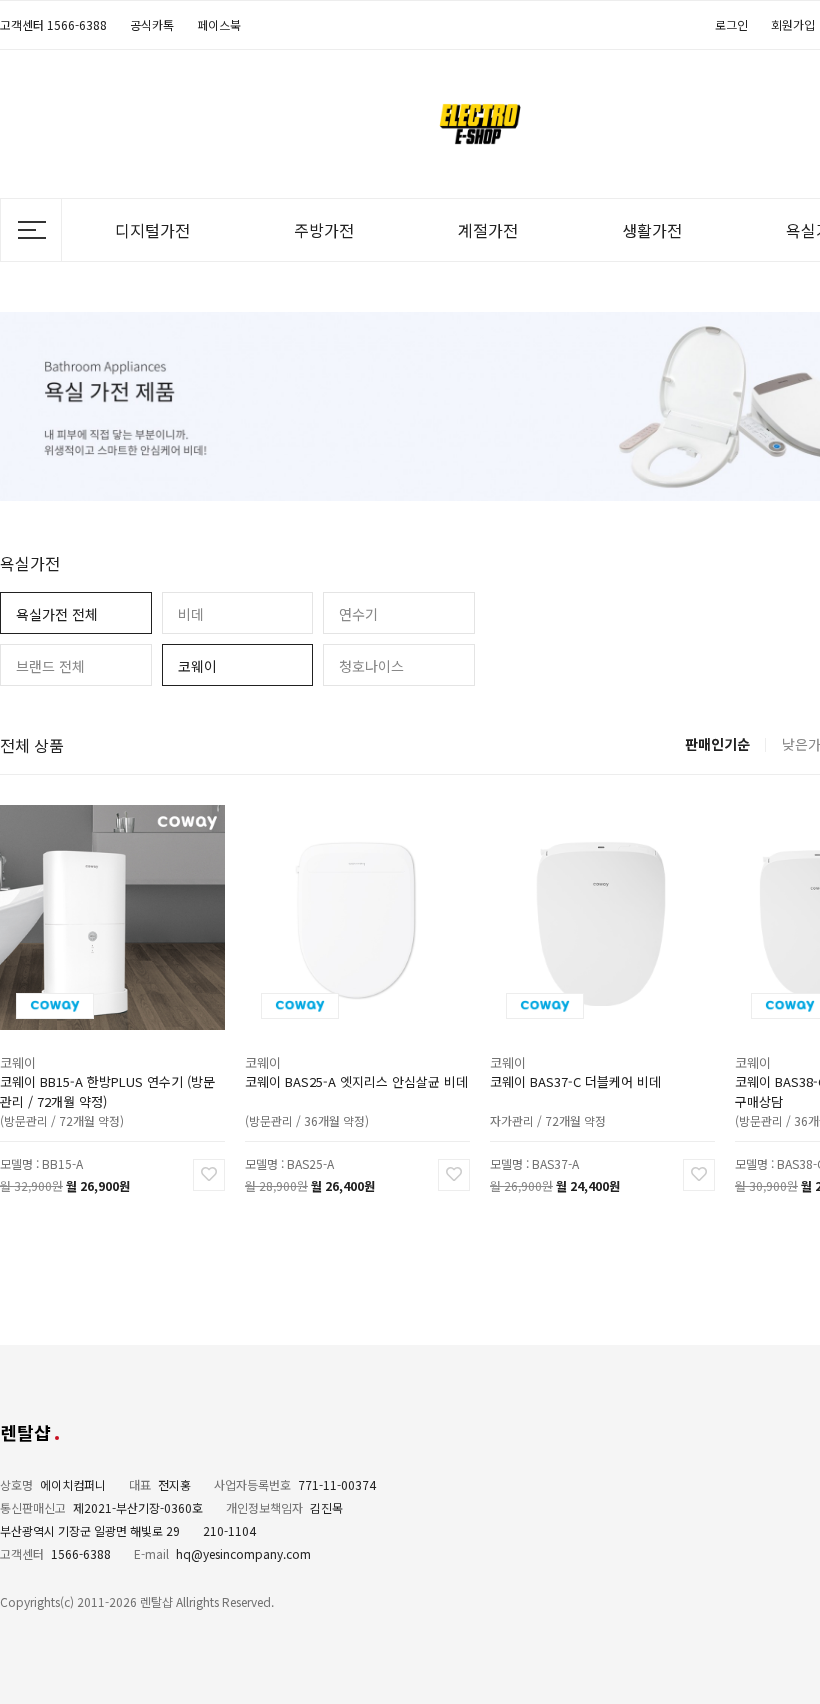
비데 (191, 614)
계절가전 (488, 230)
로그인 (731, 24)
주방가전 (324, 230)
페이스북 (219, 24)
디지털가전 (152, 230)
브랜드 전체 (50, 666)
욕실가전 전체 (57, 614)
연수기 (358, 614)
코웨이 (197, 666)
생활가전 (652, 230)
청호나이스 (371, 666)
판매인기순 (717, 744)
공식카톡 (152, 24)
